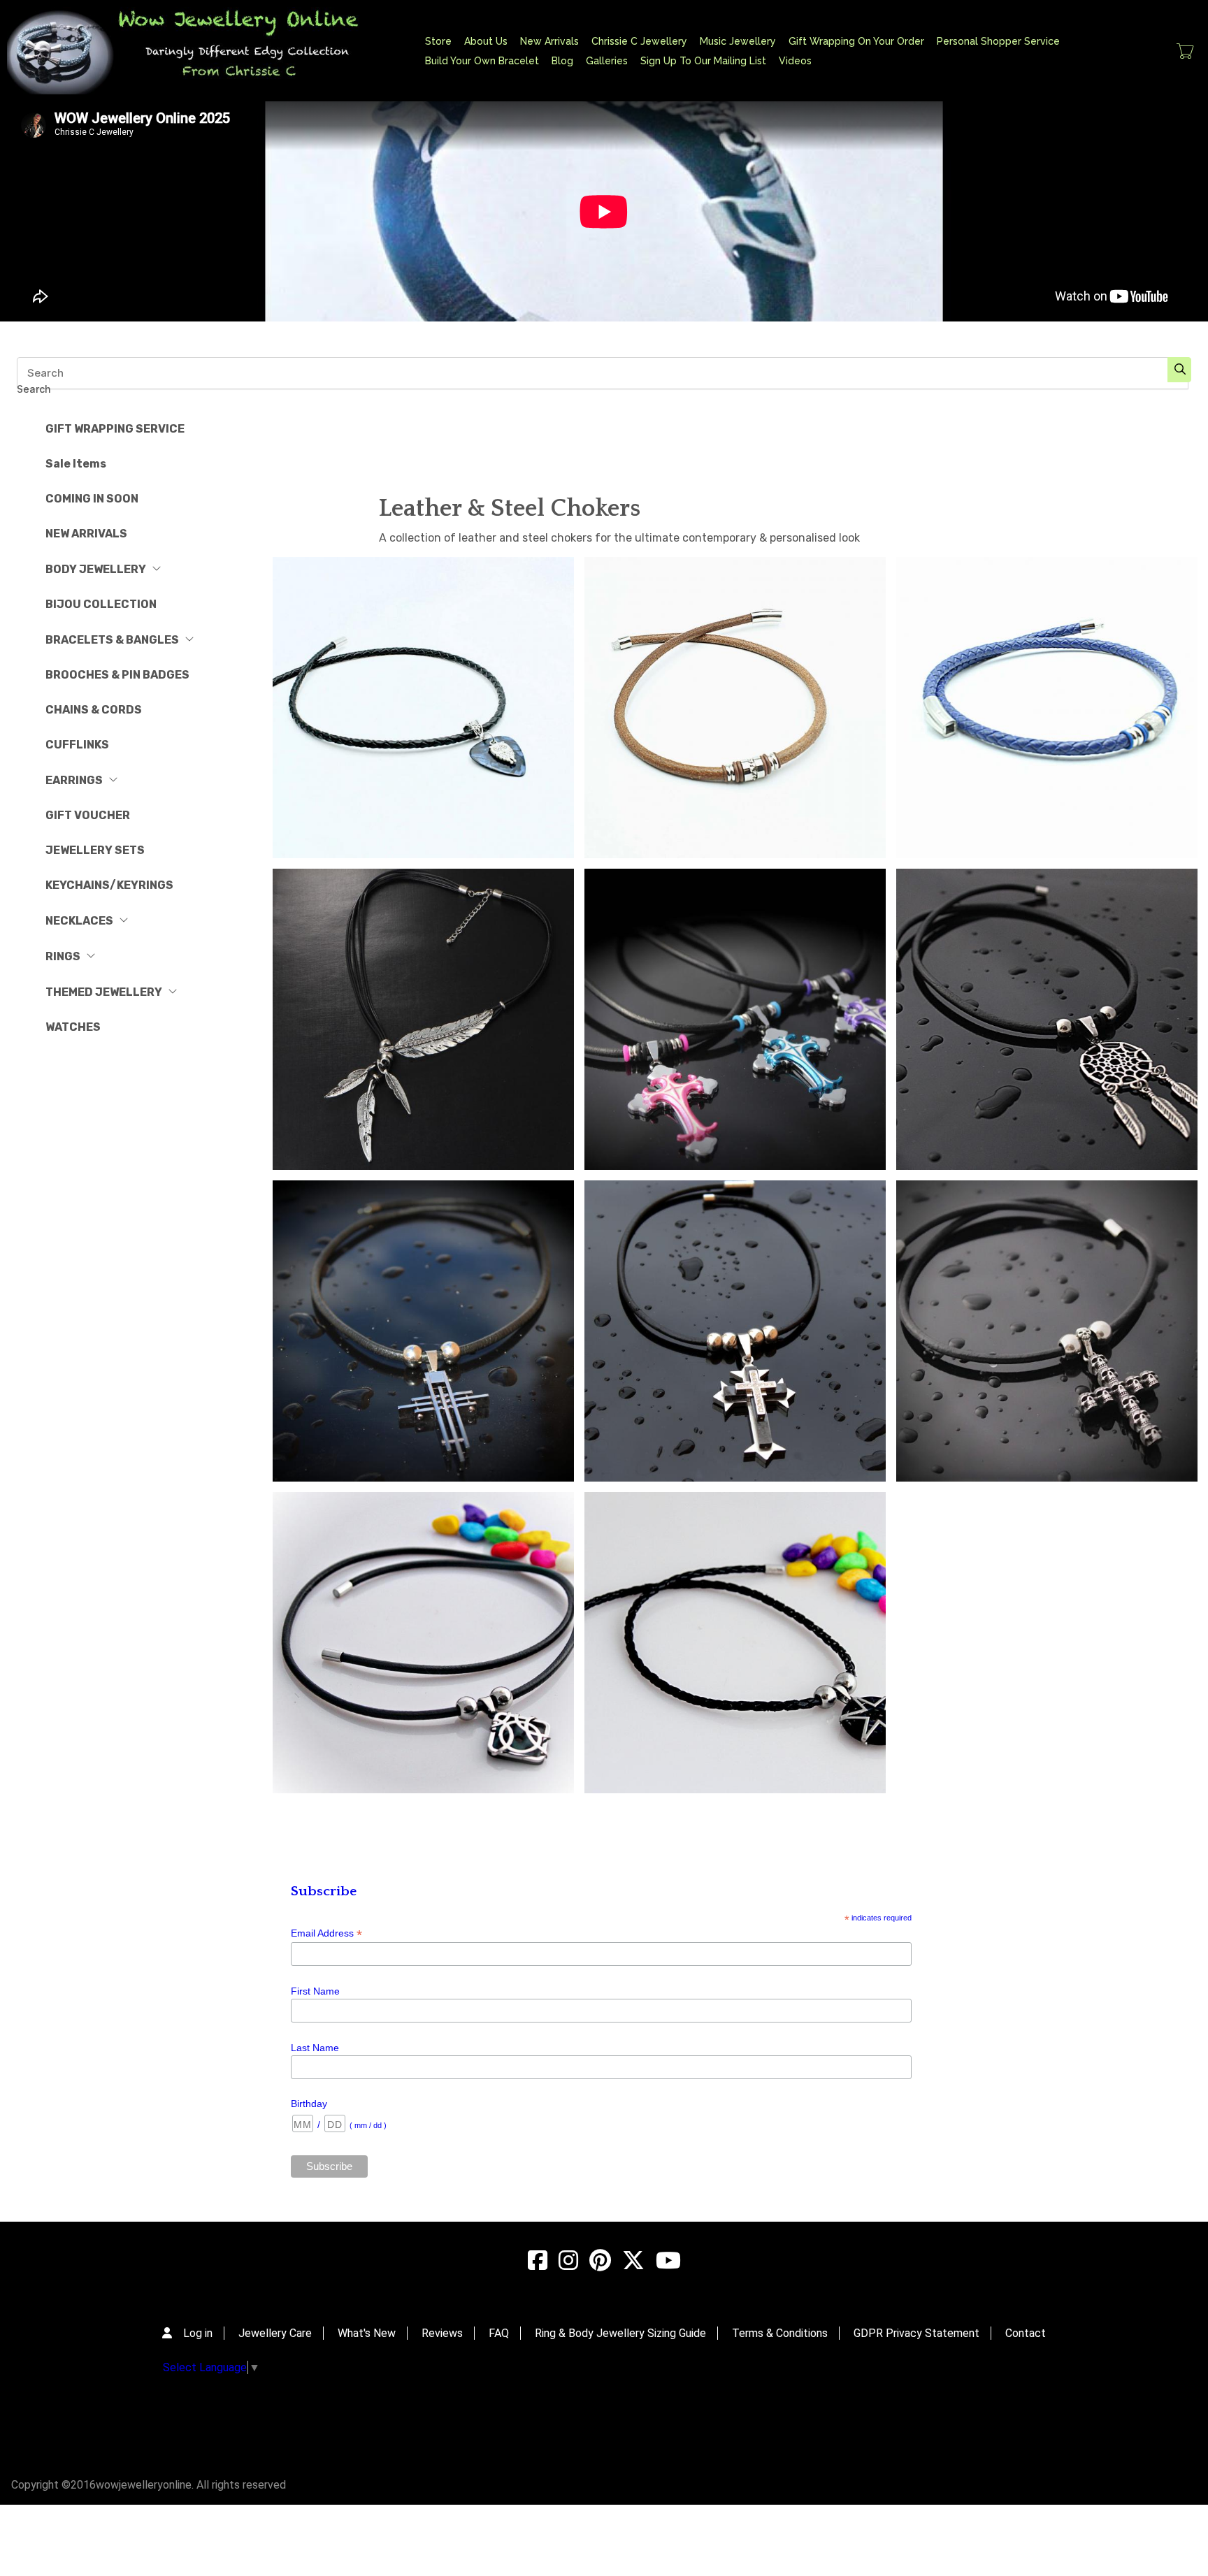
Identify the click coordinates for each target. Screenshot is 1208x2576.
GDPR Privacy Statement (916, 2333)
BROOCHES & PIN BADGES (117, 675)
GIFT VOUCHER (88, 815)
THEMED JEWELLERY (104, 992)
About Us (486, 41)
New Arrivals (549, 41)
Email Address (326, 1933)
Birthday (309, 2104)
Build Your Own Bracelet (482, 61)
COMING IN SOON (92, 499)
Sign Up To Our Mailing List (703, 61)
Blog (562, 61)
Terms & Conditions (780, 2333)
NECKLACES (79, 921)
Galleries (607, 61)
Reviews (442, 2333)
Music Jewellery (738, 41)
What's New (367, 2333)
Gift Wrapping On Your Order (856, 41)
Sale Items (76, 464)
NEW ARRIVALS (86, 534)
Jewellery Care (275, 2333)
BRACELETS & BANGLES (112, 640)
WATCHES (73, 1027)
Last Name (315, 2048)
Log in (198, 2333)
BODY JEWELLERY (96, 569)
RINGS (63, 956)
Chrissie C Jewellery (639, 41)
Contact (1026, 2333)
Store (438, 41)
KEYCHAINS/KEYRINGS (109, 885)
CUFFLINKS (77, 745)
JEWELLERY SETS (95, 850)
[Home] (195, 51)
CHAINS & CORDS (94, 710)
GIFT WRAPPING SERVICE (115, 429)
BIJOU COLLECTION (101, 604)
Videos (795, 61)
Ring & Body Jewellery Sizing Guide (620, 2333)
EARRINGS (74, 780)
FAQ (499, 2333)
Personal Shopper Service (998, 41)
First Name (315, 1991)
